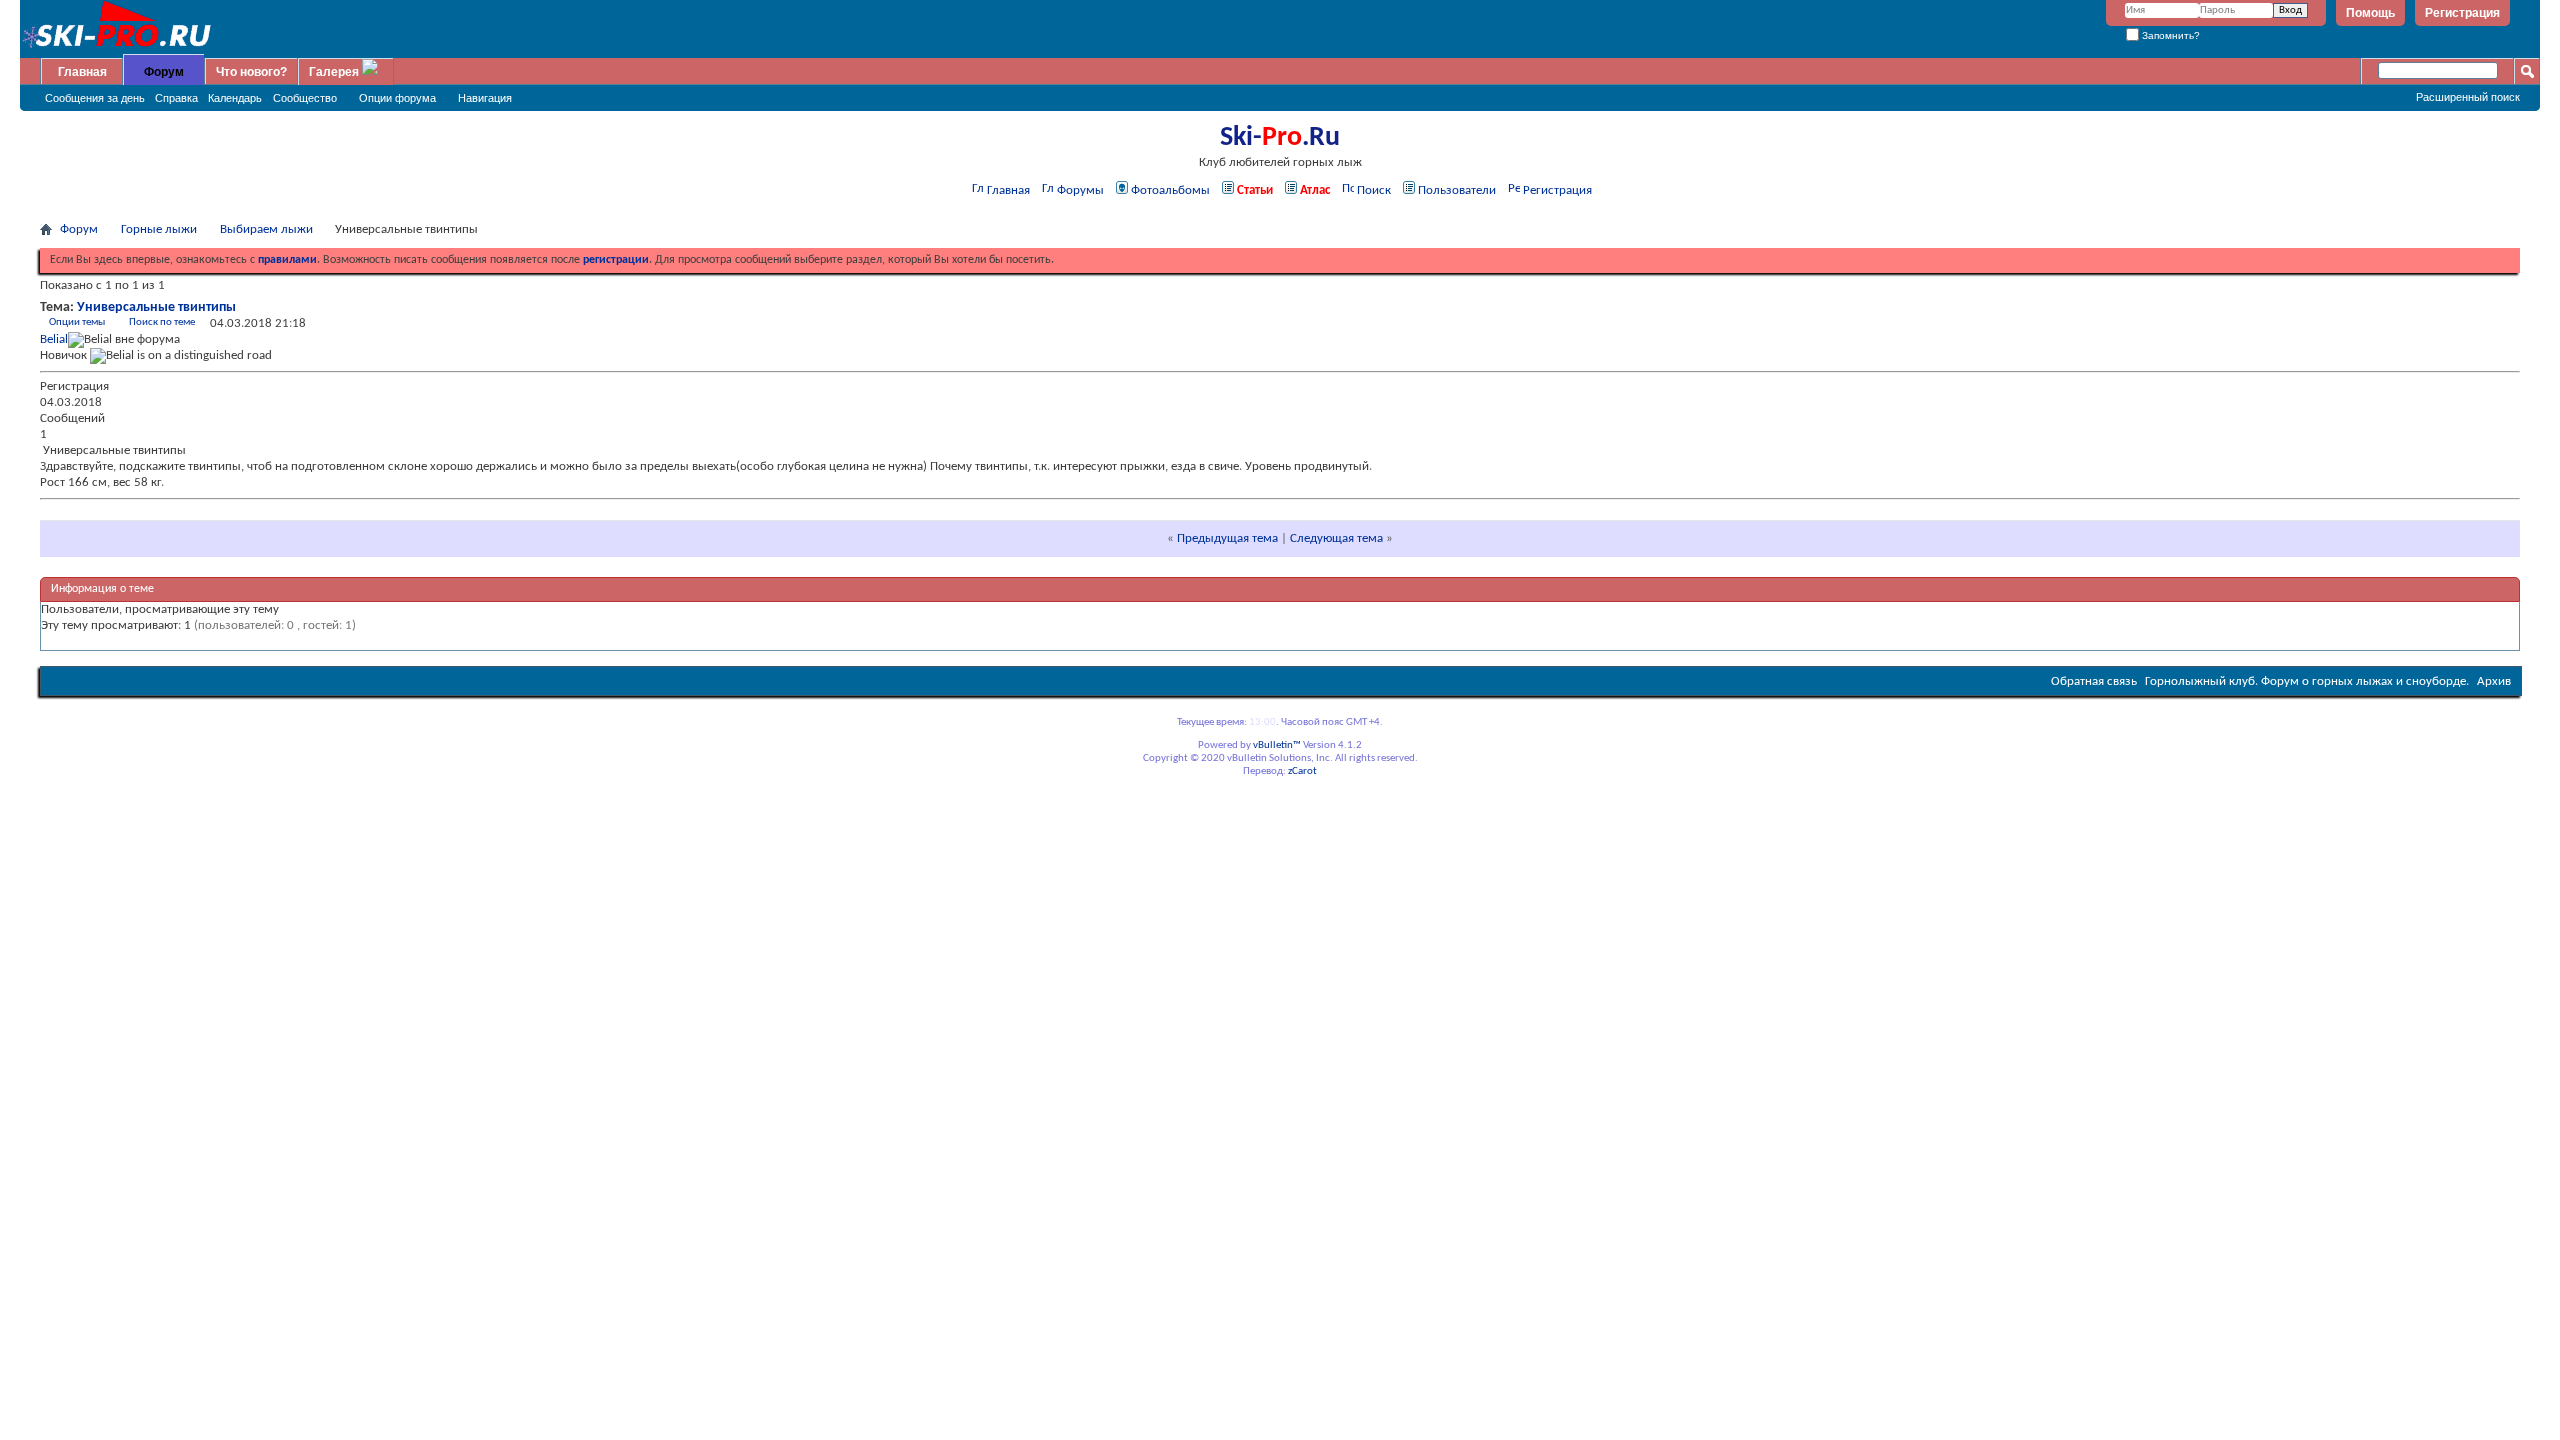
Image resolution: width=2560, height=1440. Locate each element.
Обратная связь (2094, 681)
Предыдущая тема (1227, 538)
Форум (164, 72)
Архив (2494, 681)
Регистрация (2462, 13)
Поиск (1374, 190)
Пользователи (1457, 190)
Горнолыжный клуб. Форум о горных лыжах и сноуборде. (2307, 681)
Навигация (485, 98)
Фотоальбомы (1170, 190)
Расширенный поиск (2468, 97)
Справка (176, 98)
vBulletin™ (1277, 745)
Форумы (1080, 190)
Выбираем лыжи (266, 229)
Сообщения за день (95, 98)
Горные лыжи (159, 229)
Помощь (2370, 13)
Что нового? (251, 72)
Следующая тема (1336, 538)
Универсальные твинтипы (156, 307)
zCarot (1302, 771)
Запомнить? (2169, 35)
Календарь (235, 98)
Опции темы (77, 322)
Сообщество (305, 98)
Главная (82, 72)
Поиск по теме (162, 322)
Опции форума (397, 98)
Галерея (334, 72)
